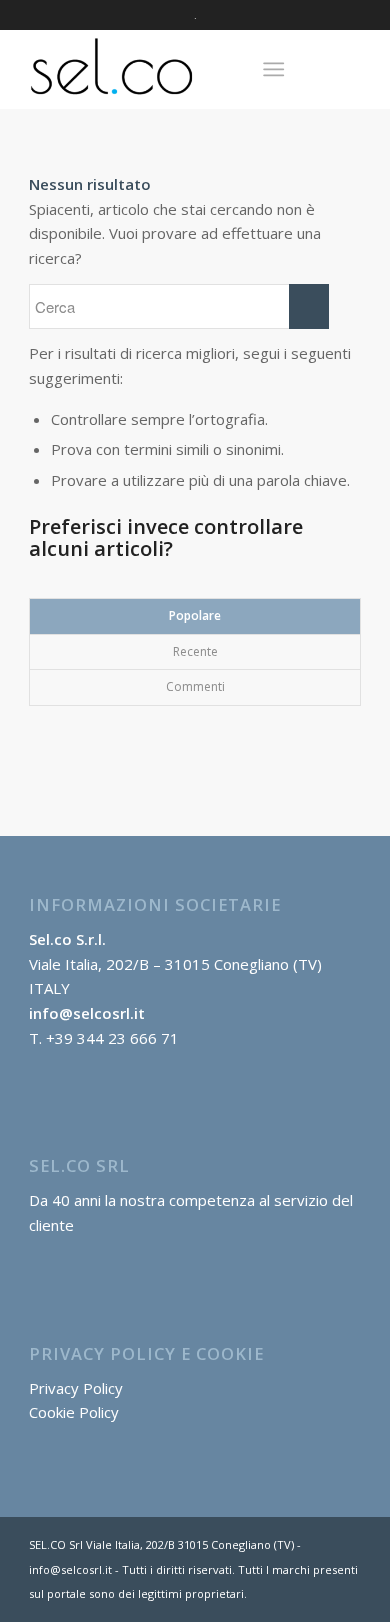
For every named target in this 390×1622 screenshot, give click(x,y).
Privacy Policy (76, 1388)
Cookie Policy (74, 1412)
